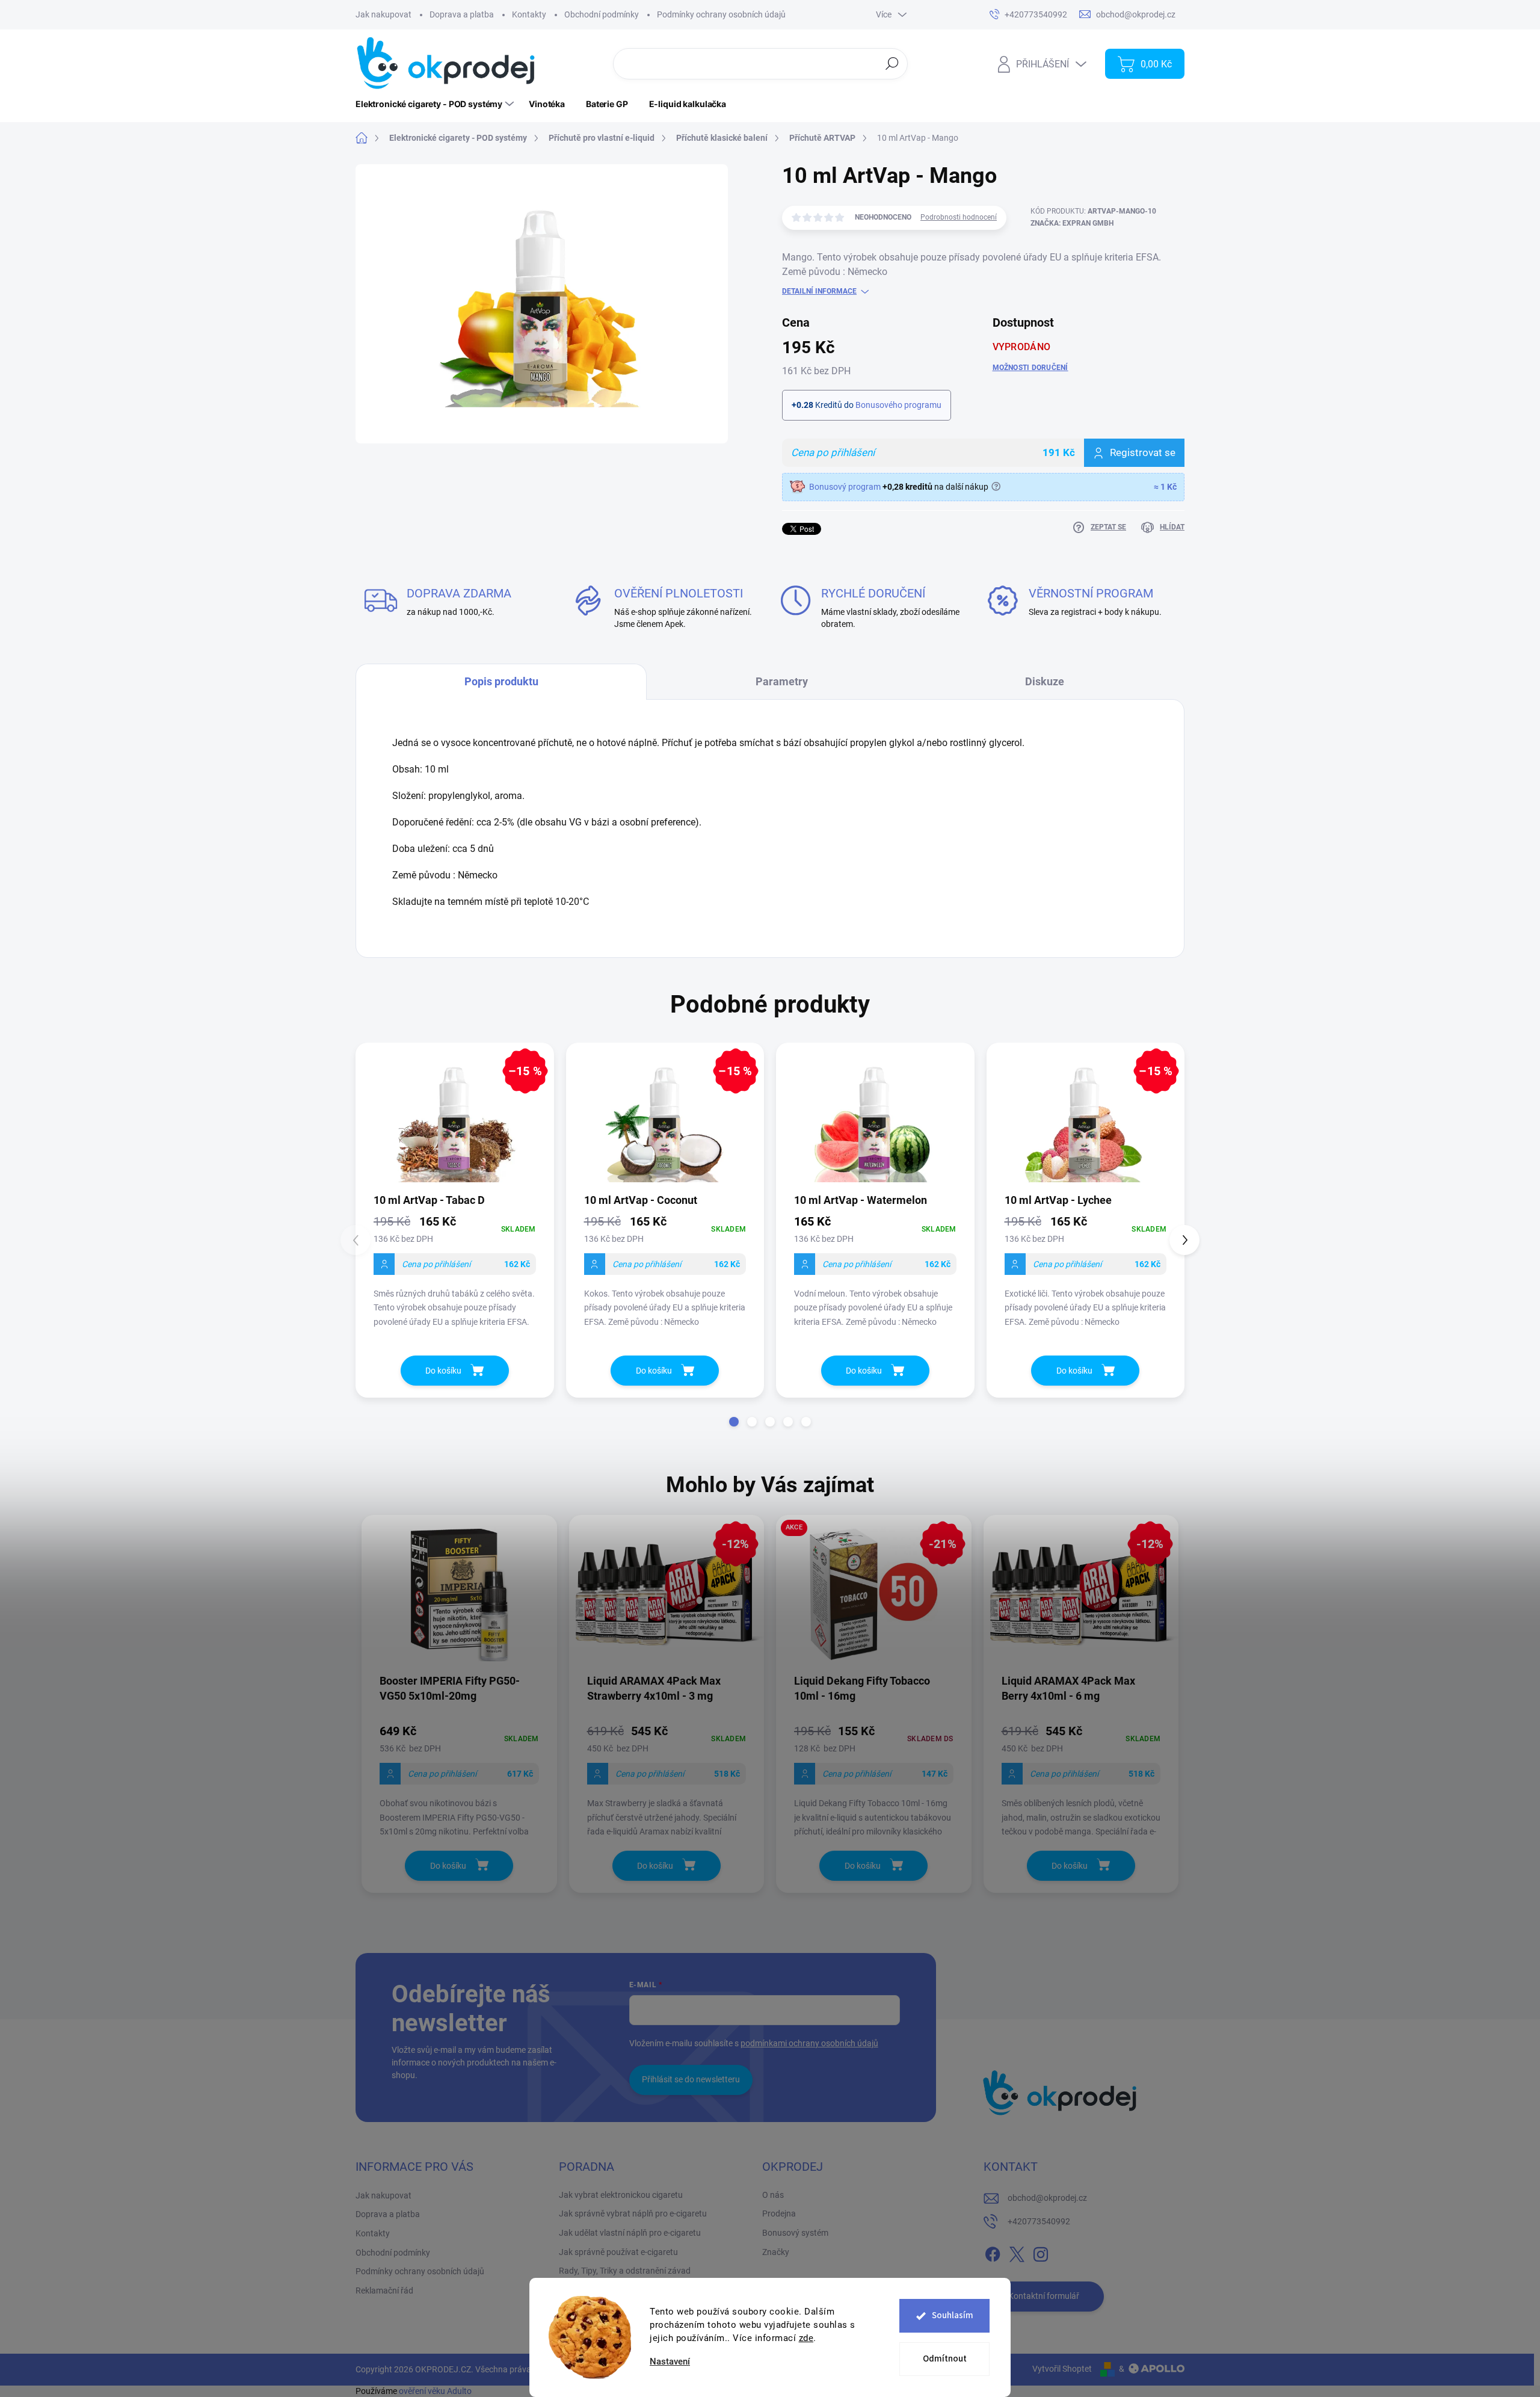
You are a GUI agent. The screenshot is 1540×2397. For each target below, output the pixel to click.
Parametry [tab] (782, 681)
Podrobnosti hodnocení (959, 217)
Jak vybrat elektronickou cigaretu (621, 2195)
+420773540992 (1039, 2221)
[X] (1017, 2252)
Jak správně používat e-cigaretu (618, 2252)
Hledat (892, 63)
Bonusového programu (898, 405)
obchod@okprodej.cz (1047, 2198)
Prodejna (779, 2213)
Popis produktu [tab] (501, 681)
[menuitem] (436, 104)
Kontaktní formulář (1044, 2296)
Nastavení (670, 2362)
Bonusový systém (795, 2233)
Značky (776, 2252)
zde (806, 2338)
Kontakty (529, 14)
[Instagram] (1041, 2252)
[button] (734, 1422)
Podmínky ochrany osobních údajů (721, 14)
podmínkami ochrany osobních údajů (809, 2043)
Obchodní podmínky (602, 14)
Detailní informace (819, 291)
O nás (773, 2195)
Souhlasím (953, 2315)
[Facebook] (993, 2252)
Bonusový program (845, 487)
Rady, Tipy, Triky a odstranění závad (625, 2271)
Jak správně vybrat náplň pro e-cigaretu (633, 2213)
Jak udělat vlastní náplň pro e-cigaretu (630, 2233)
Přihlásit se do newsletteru (691, 2079)
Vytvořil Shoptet (1062, 2369)
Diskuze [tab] (1045, 681)
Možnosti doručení (1030, 368)
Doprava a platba (462, 14)
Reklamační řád (384, 2291)
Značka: (1072, 223)
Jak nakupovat (383, 14)
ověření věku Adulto (435, 2391)
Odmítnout (945, 2359)
